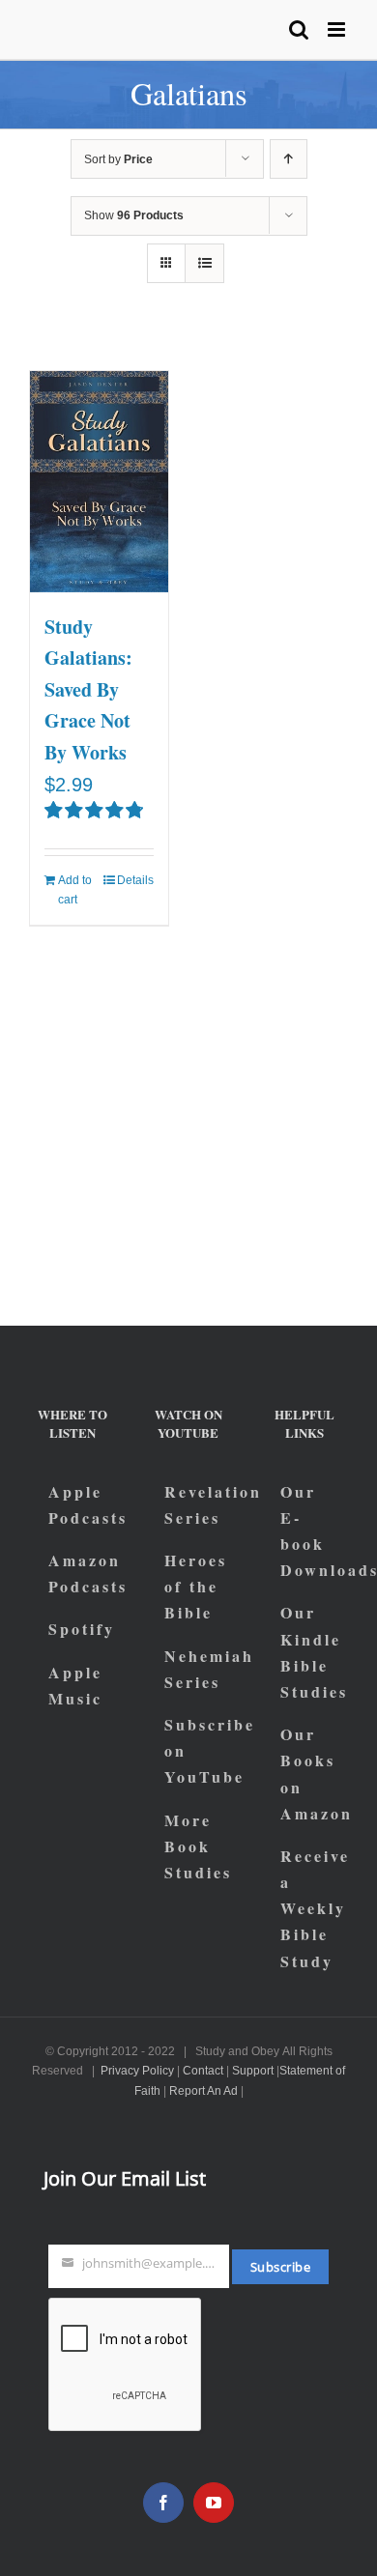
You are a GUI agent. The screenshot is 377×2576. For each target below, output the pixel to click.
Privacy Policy (137, 2071)
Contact (203, 2071)
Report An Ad (203, 2091)
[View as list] (204, 263)
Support (253, 2071)
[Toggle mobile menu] (338, 29)
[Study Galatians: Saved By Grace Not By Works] (99, 482)
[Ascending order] (289, 159)
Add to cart (75, 890)
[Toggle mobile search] (299, 29)
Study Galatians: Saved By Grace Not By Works (88, 689)
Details (135, 880)
